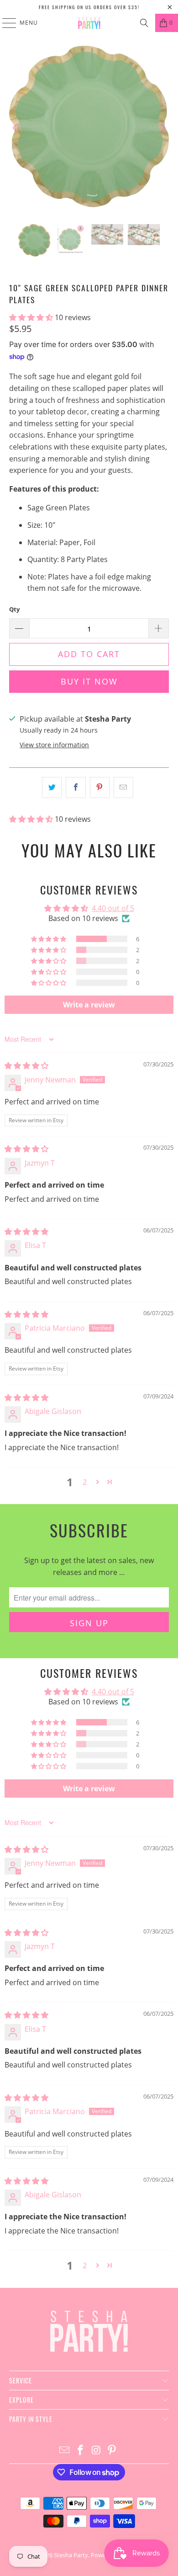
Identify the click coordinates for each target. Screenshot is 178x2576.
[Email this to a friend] (123, 787)
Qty (14, 609)
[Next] (162, 128)
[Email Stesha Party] (65, 2450)
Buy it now (89, 681)
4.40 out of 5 (113, 908)
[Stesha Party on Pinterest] (112, 2450)
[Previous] (16, 128)
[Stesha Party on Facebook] (81, 2450)
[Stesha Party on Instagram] (97, 2450)
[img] (26, 1066)
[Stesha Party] (89, 23)
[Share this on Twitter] (52, 787)
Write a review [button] (89, 1005)
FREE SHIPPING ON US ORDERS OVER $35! (89, 7)
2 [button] (85, 1482)
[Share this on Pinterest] (100, 787)
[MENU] (5, 23)
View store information (54, 745)
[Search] (144, 23)
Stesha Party (71, 2555)
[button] (32, 317)
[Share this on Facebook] (76, 787)
